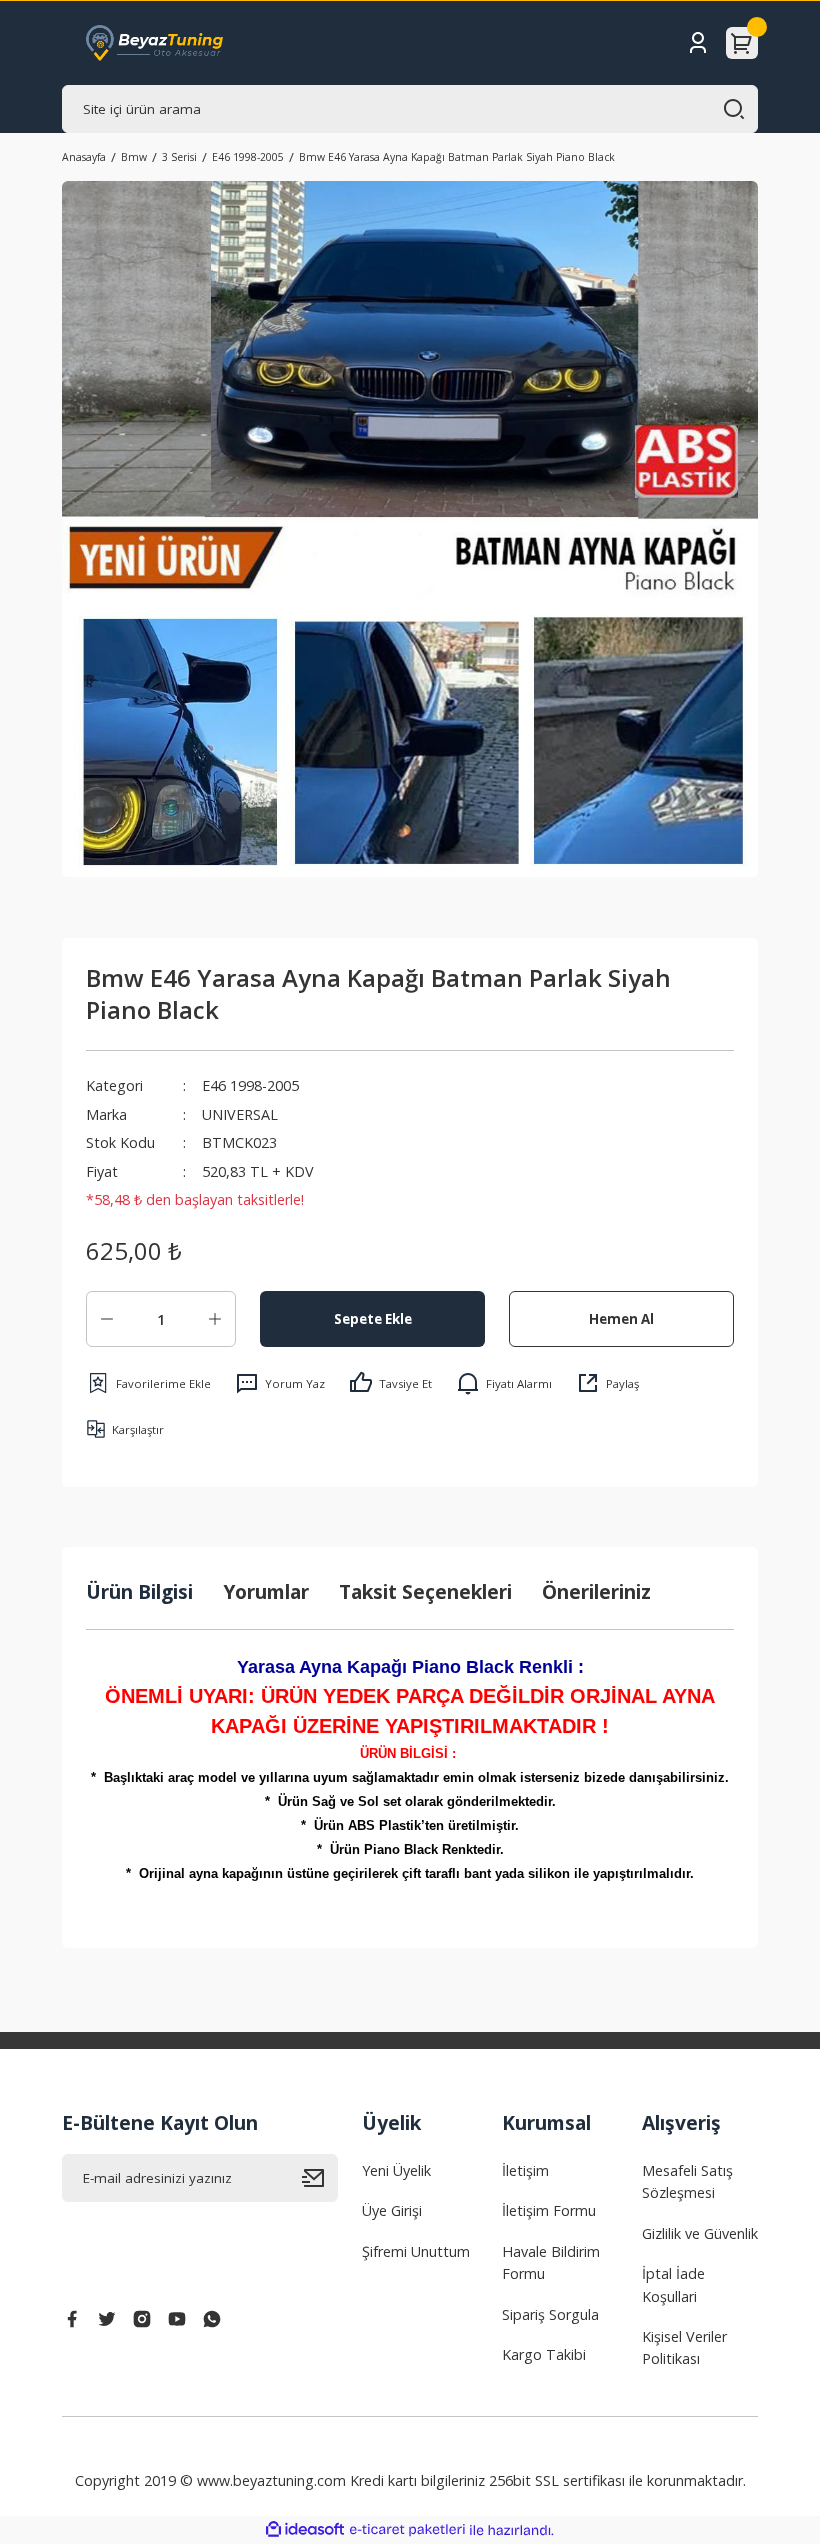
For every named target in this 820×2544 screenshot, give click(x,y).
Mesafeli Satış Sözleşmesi (687, 2181)
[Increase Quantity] (215, 1319)
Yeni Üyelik (396, 2170)
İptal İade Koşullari (673, 2284)
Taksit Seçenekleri (425, 1591)
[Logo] (155, 43)
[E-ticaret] (407, 2530)
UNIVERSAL (240, 1114)
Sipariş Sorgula (550, 2314)
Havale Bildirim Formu (551, 2262)
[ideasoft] (305, 2530)
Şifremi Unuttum (416, 2251)
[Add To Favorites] (148, 1383)
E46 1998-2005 (250, 1085)
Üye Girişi (392, 2210)
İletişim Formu (549, 2210)
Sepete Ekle (373, 1319)
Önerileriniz (596, 1591)
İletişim (525, 2170)
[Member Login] (698, 43)
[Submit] (320, 2178)
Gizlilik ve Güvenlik (700, 2233)
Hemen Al (621, 1319)
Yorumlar (266, 1591)
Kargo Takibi (544, 2354)
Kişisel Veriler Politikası (684, 2347)
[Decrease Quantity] (107, 1319)
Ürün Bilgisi (139, 1591)
